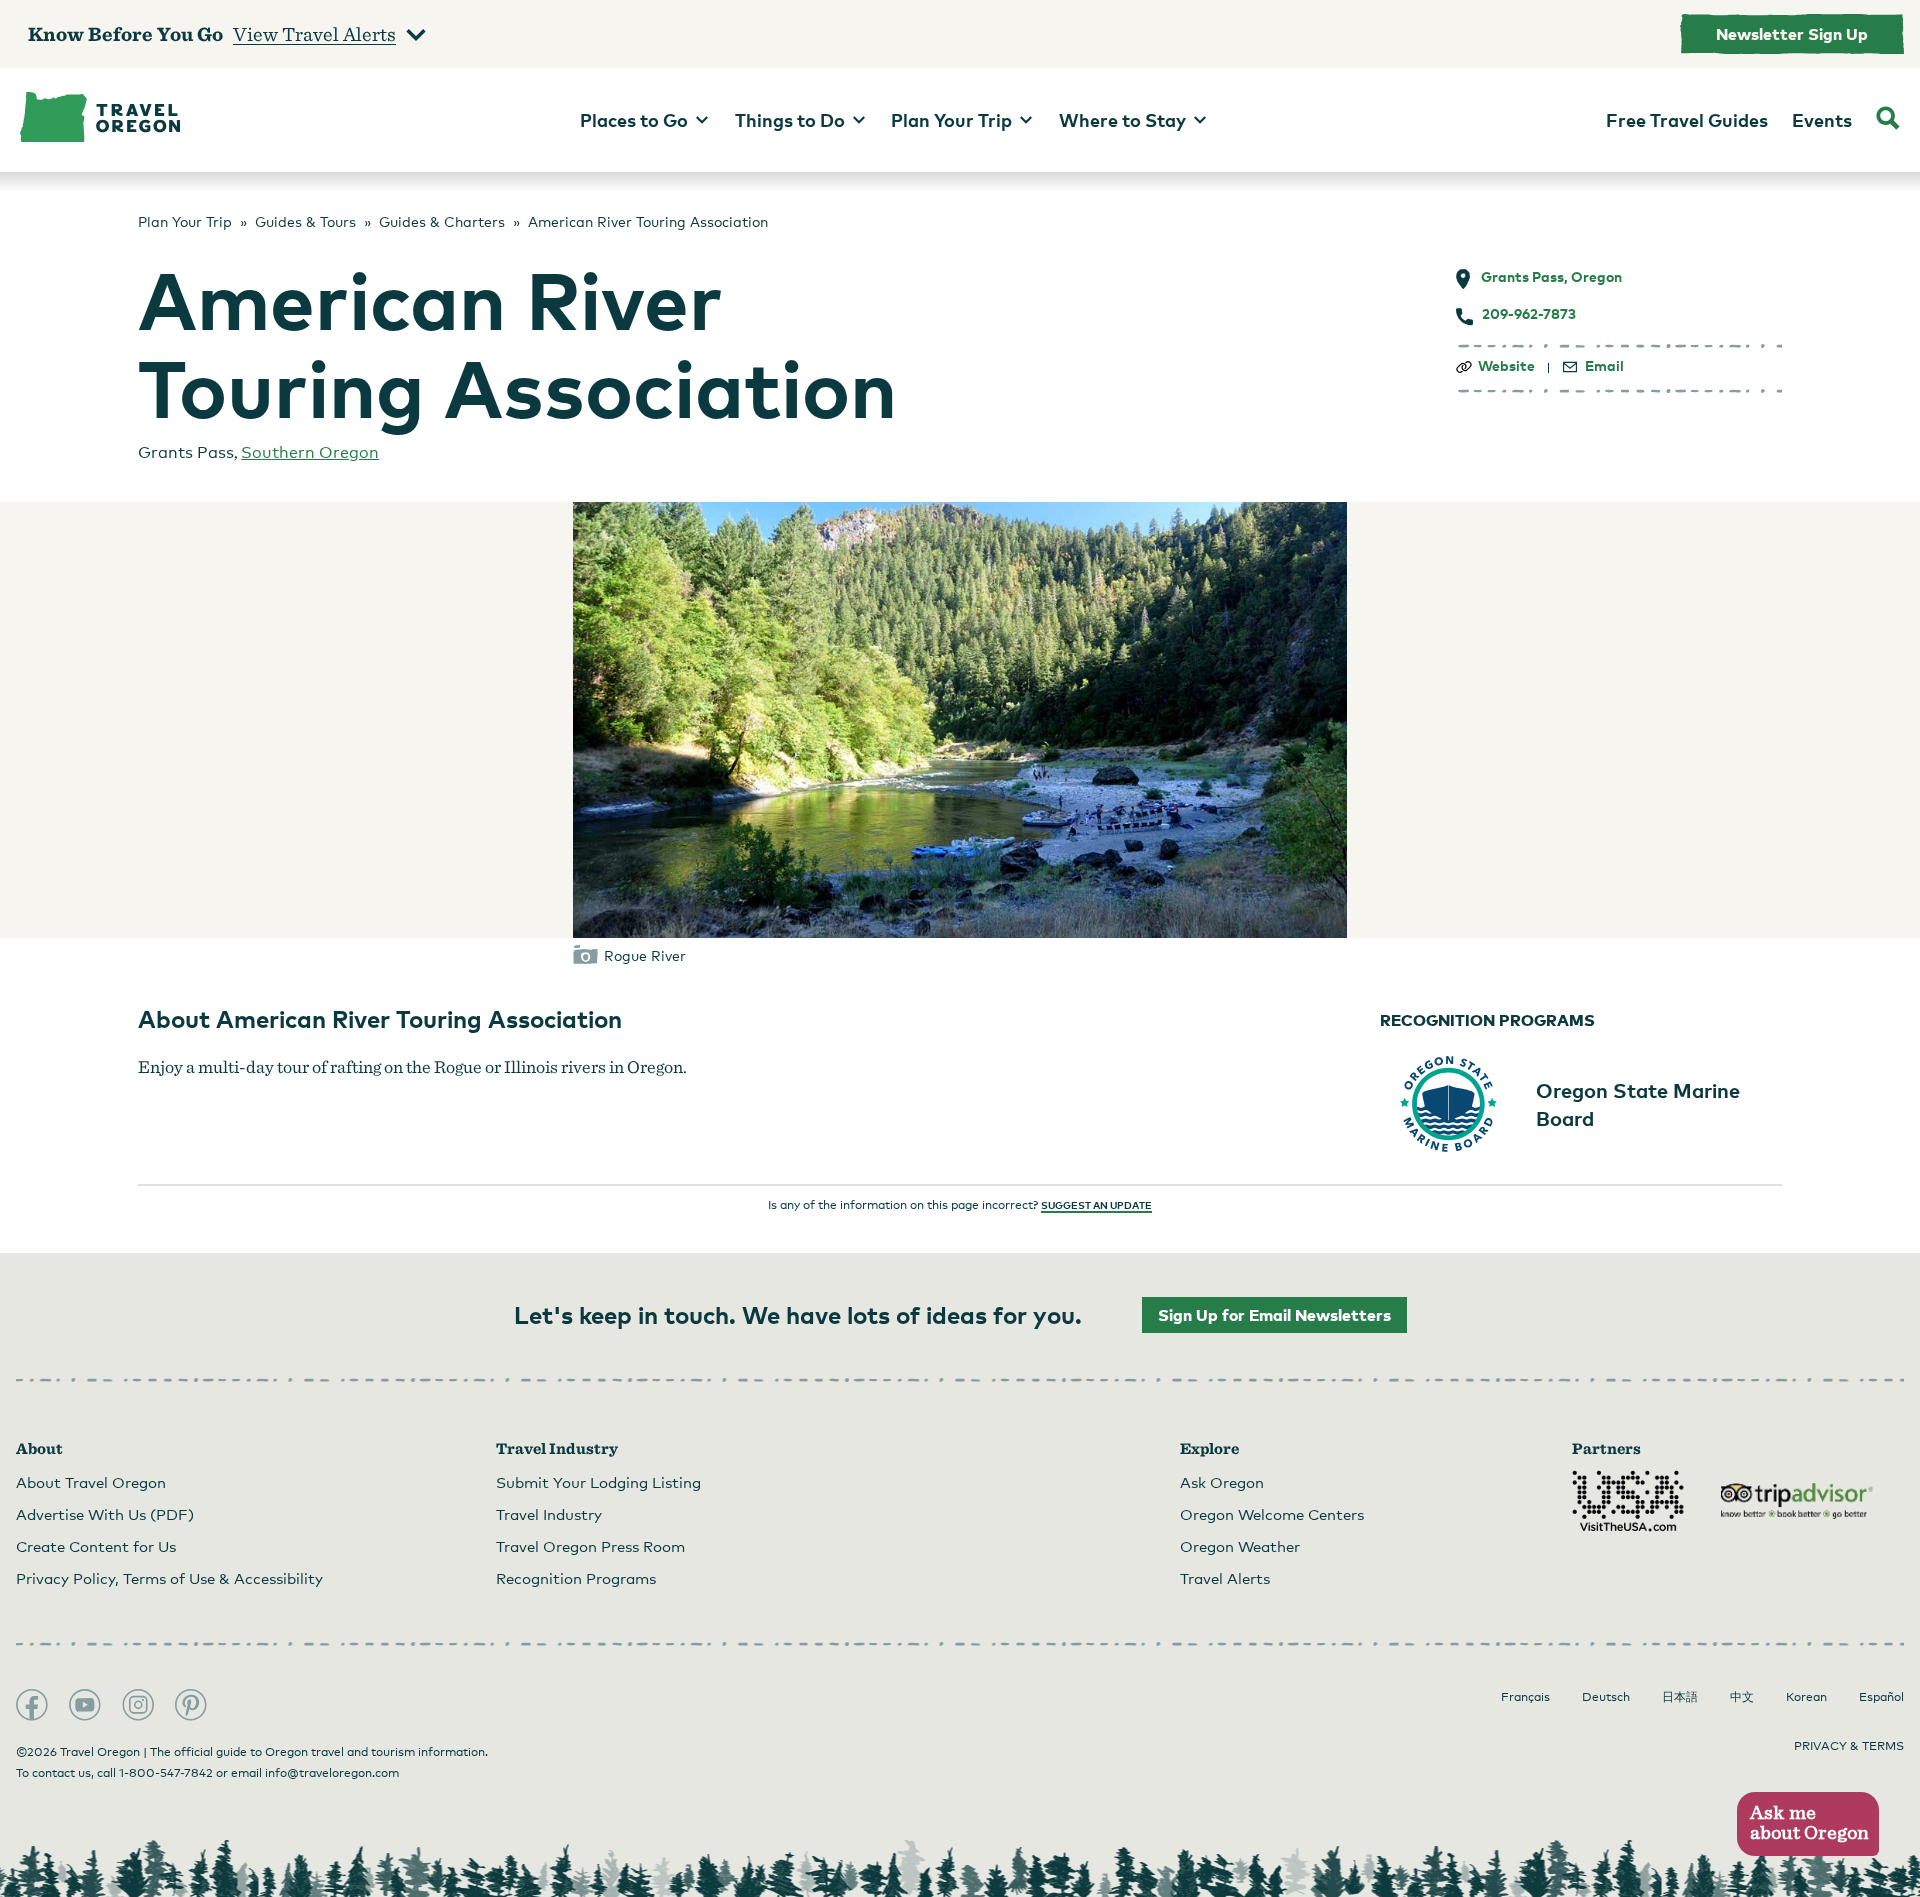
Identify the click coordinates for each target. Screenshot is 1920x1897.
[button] (1807, 1824)
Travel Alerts (1225, 1578)
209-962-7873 (1529, 314)
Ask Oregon (1222, 1482)
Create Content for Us (96, 1546)
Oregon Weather (1240, 1546)
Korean (1806, 1697)
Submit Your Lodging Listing (598, 1482)
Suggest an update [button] (1096, 1205)
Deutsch (1606, 1697)
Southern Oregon (310, 452)
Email (1604, 366)
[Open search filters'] (1888, 120)
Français (1525, 1697)
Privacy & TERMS (1849, 1746)
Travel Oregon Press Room (590, 1546)
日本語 (1680, 1697)
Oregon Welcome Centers (1272, 1514)
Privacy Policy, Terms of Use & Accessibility (169, 1578)
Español (1881, 1697)
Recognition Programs (576, 1578)
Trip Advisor (1797, 1501)
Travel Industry (549, 1514)
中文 (1742, 1697)
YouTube (85, 1705)
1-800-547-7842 (166, 1773)
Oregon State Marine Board (1638, 1104)
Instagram (138, 1705)
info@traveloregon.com (332, 1773)
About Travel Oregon (91, 1482)
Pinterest (191, 1705)
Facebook (32, 1705)
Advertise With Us (105, 1514)
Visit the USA (1628, 1501)
